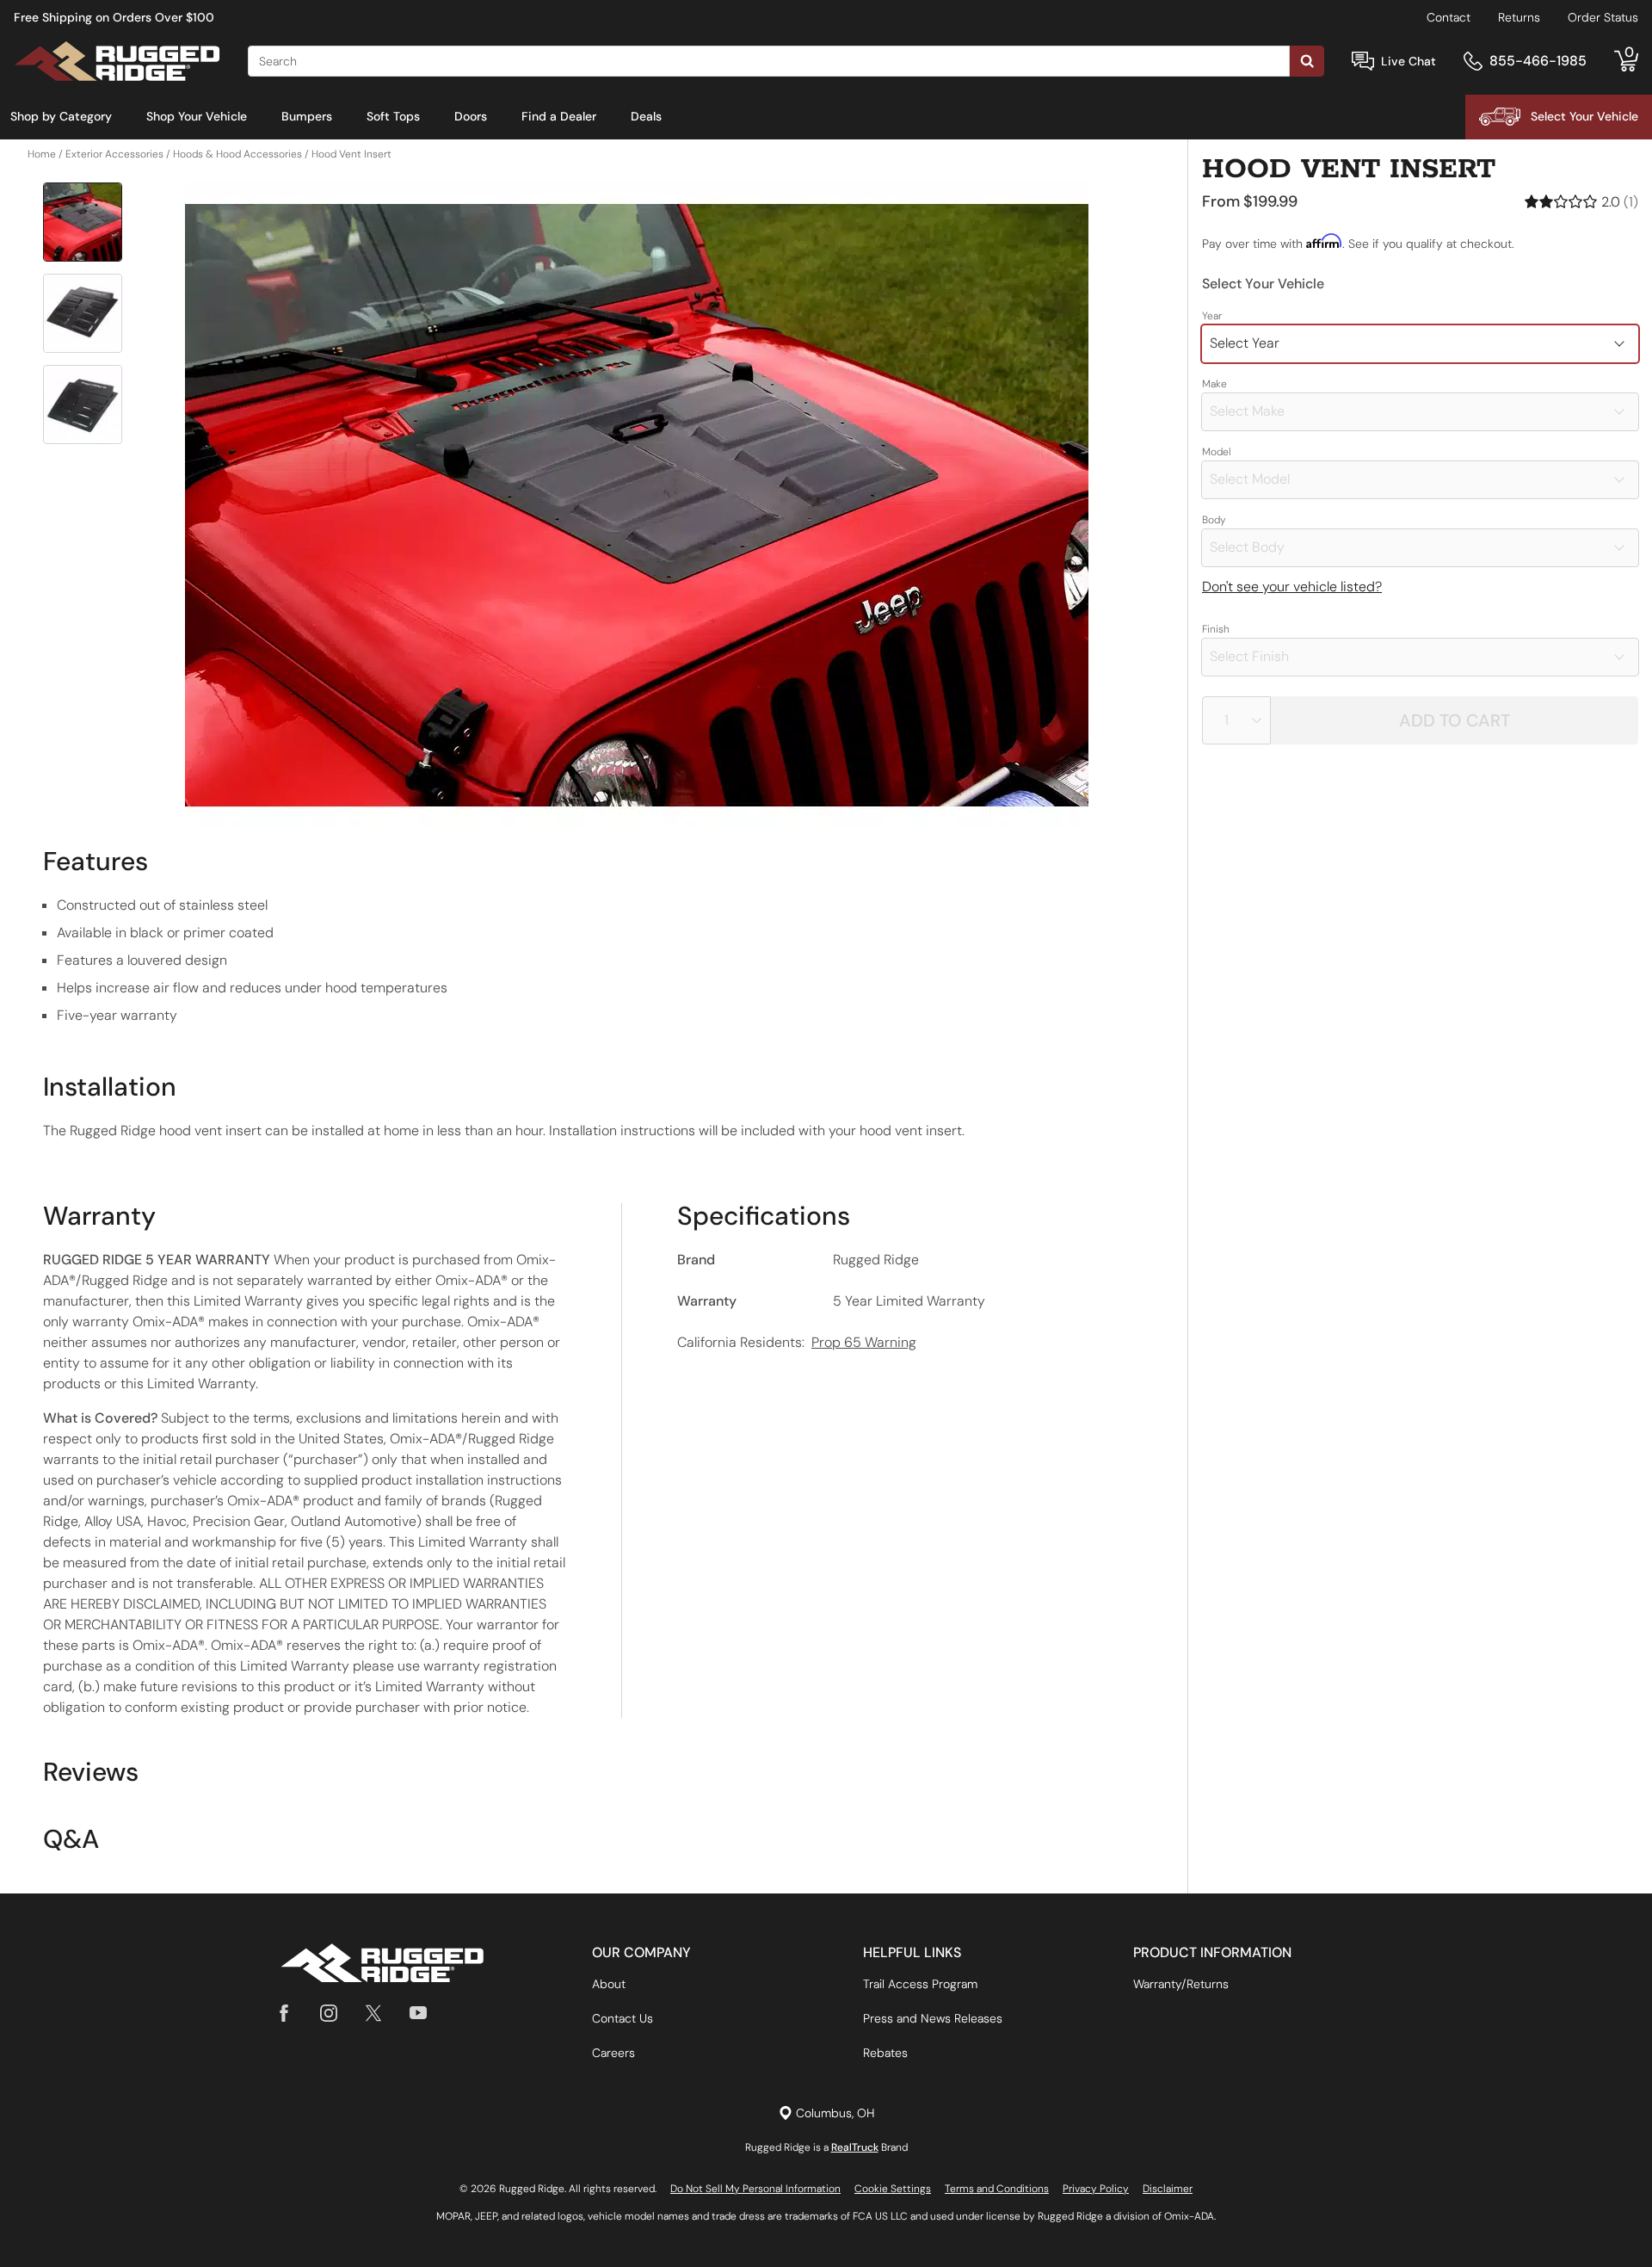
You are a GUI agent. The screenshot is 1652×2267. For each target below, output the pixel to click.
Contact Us (623, 2018)
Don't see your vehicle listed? (1292, 587)
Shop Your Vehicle (197, 116)
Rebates (885, 2053)
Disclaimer (1168, 2189)
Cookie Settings (893, 2189)
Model (1217, 452)
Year (1212, 316)
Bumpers (307, 116)
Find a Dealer (559, 116)
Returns (1519, 17)
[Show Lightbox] (637, 505)
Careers (613, 2053)
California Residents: (797, 1342)
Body (1214, 520)
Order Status (1603, 17)
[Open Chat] (1363, 62)
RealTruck (855, 2147)
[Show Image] (83, 222)
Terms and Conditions (997, 2189)
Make (1214, 384)
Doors (471, 116)
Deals (646, 116)
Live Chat (1409, 61)
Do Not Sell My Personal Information (755, 2189)
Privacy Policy (1096, 2189)
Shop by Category (61, 116)
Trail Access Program (920, 1984)
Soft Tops (393, 116)
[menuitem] (61, 117)
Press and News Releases (933, 2018)
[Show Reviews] (1581, 202)
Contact (1449, 17)
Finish (1216, 629)
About (609, 1984)
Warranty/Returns (1181, 1984)
